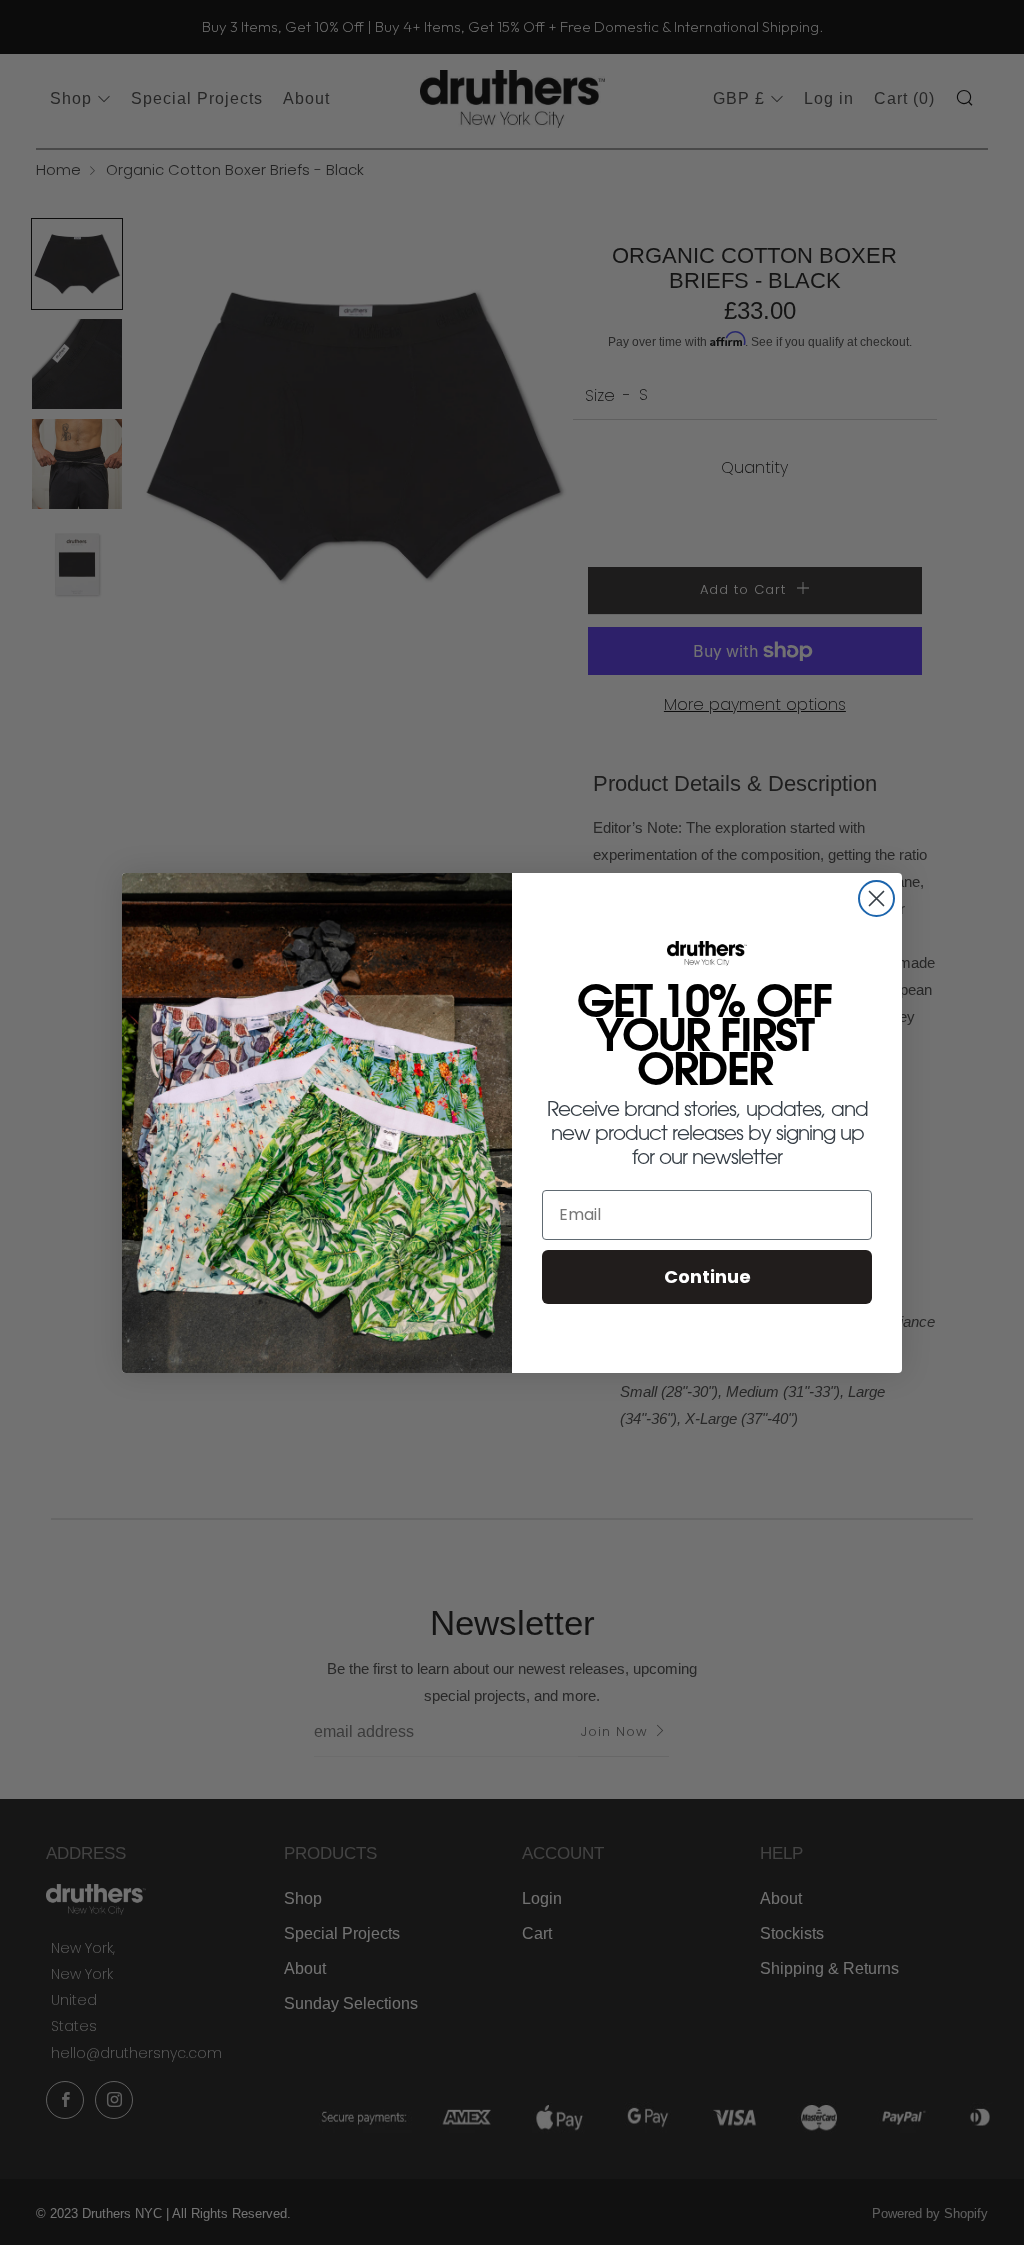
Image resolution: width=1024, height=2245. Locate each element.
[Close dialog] (876, 898)
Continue (707, 1276)
